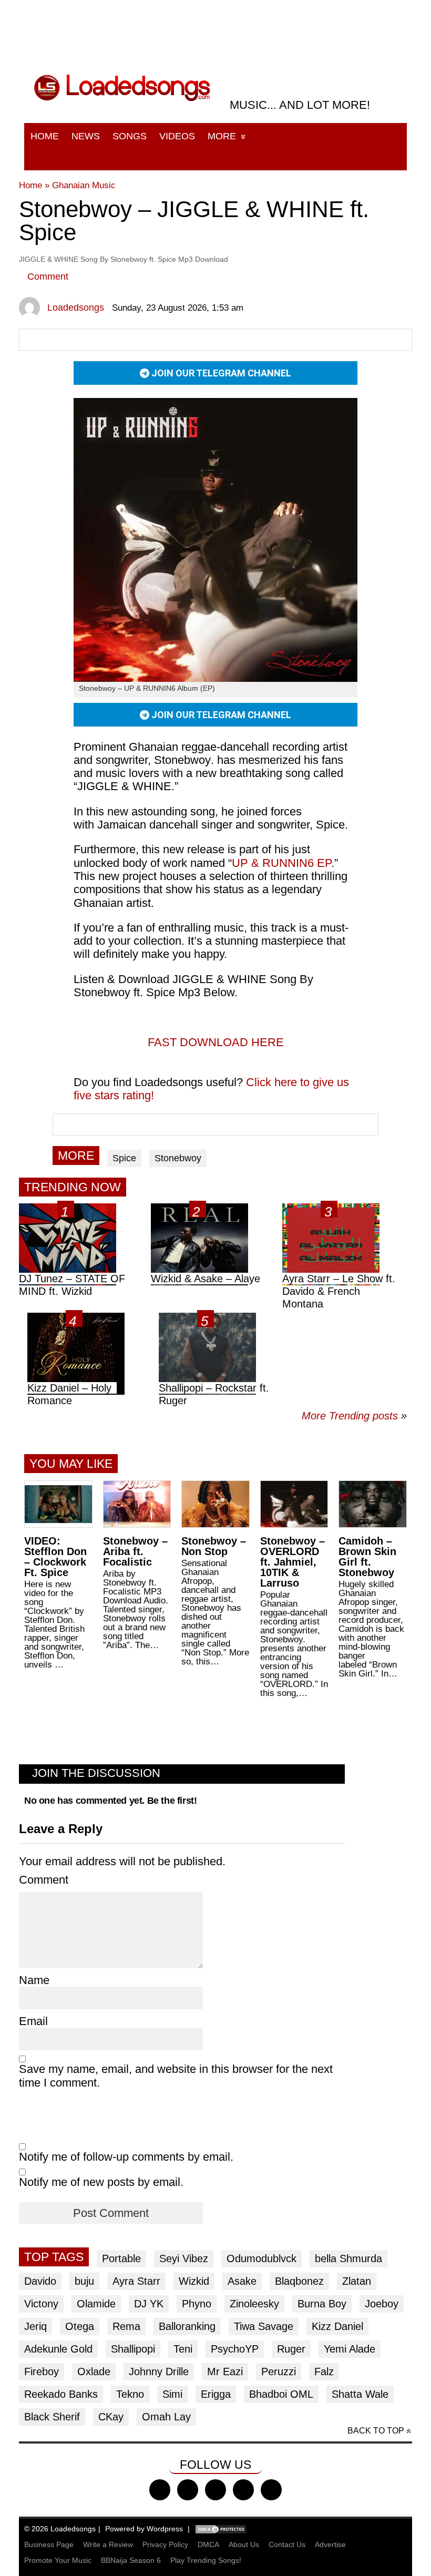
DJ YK (149, 2304)
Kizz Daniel (337, 2326)
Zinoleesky (254, 2304)
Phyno (197, 2304)
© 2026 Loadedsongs (60, 2529)
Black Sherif (52, 2417)
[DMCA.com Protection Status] (221, 2529)
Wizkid (194, 2281)
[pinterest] (271, 2490)
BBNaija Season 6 (131, 2560)
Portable (121, 2258)
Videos (177, 136)
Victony (41, 2304)
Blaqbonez (299, 2281)
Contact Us (287, 2544)
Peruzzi (279, 2371)
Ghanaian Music (84, 185)
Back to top (376, 2431)
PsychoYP (235, 2349)
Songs (130, 136)
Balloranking (187, 2326)
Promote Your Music (58, 2560)
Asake (242, 2281)
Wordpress (165, 2529)
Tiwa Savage (264, 2326)
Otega (80, 2326)
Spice (124, 1158)
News (86, 136)
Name (34, 1980)
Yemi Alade (350, 2349)
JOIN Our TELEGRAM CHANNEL (220, 373)
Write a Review (108, 2544)
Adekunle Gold (58, 2349)
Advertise (330, 2544)
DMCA (208, 2544)
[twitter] (188, 2490)
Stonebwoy (178, 1158)
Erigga (216, 2394)
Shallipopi (133, 2349)
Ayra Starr (136, 2281)
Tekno (130, 2394)
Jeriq (35, 2326)
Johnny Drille (159, 2371)
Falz (324, 2371)
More (222, 136)
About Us (244, 2544)
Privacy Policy (165, 2544)
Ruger (291, 2349)
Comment (48, 277)
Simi (172, 2394)
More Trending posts (354, 1416)
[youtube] (243, 2490)
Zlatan (357, 2281)
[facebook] (160, 2490)
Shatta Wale (360, 2394)
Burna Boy (322, 2304)
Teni (183, 2349)
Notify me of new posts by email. (101, 2182)
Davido (40, 2281)
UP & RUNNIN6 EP (281, 863)
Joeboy (382, 2304)
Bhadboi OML (281, 2394)
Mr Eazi (225, 2371)
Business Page (49, 2544)
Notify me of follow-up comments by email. (126, 2157)
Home (45, 136)
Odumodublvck (261, 2258)
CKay (111, 2417)
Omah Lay (166, 2417)
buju (84, 2281)
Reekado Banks (61, 2394)
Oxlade (94, 2371)
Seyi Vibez (184, 2258)
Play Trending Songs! (206, 2560)
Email (33, 2021)
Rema (126, 2326)
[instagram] (215, 2490)
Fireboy (42, 2371)
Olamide (96, 2304)
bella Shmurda (348, 2258)
